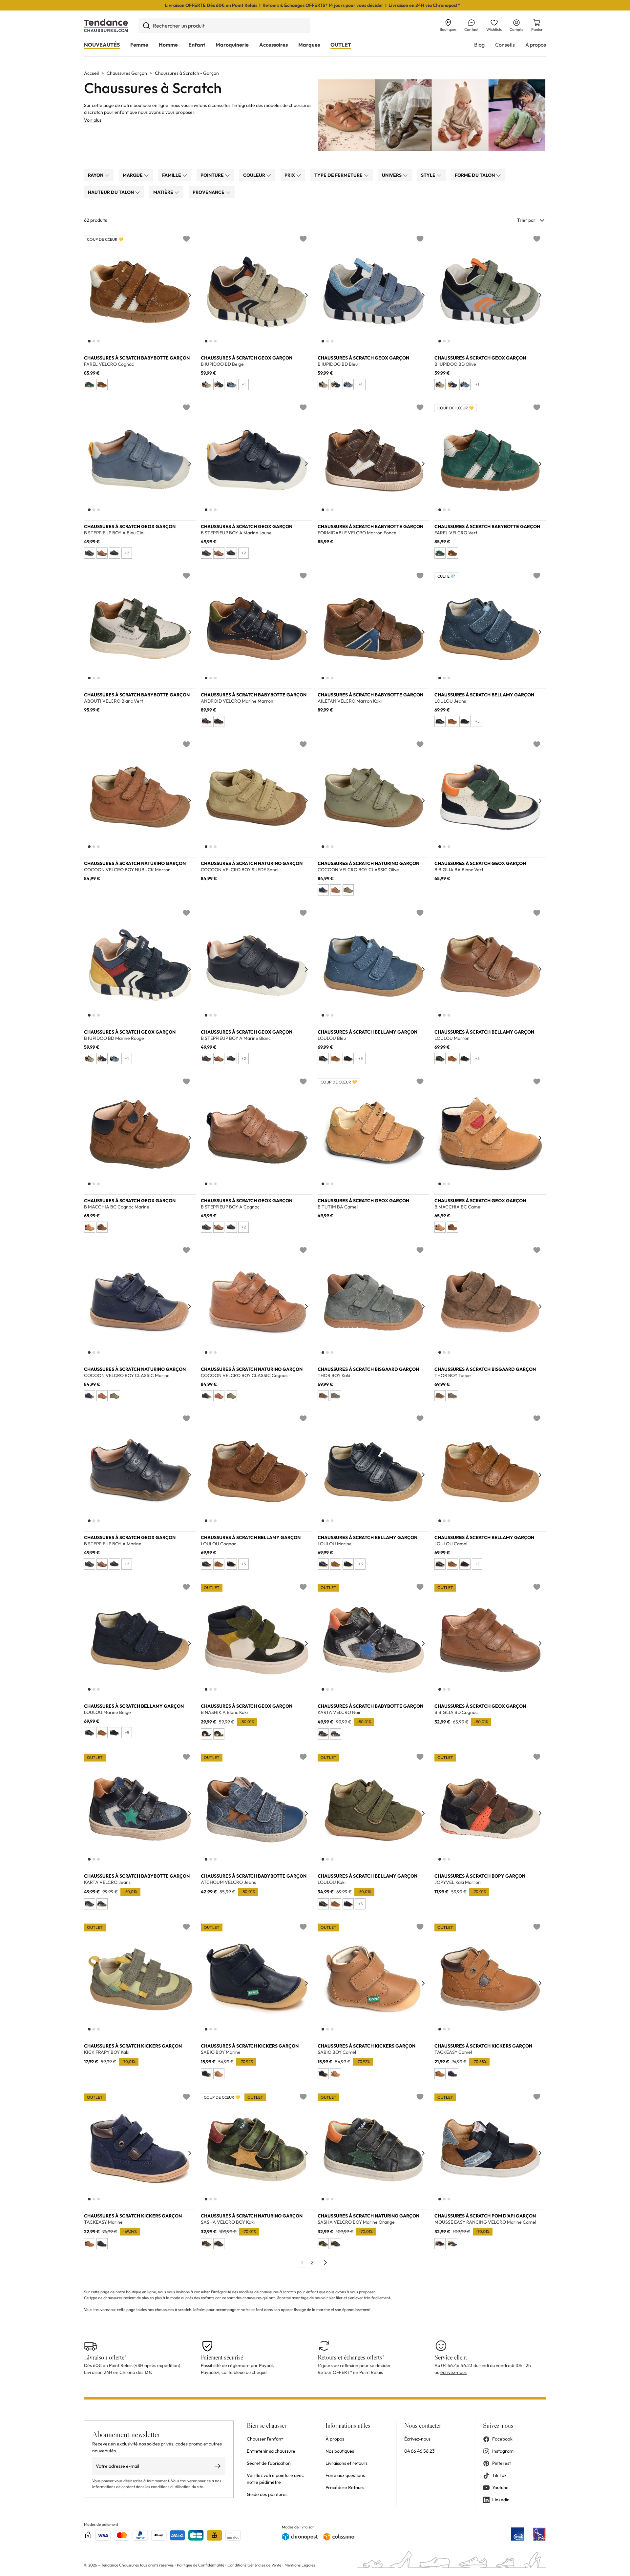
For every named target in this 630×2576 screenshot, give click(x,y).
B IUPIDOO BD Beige (222, 364)
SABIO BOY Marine (221, 2052)
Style (429, 175)
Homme (168, 45)
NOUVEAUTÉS (102, 45)
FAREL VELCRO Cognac (109, 364)
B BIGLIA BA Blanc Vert (459, 870)
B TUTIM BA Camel (338, 1207)
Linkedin (501, 2500)
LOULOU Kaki (332, 1882)
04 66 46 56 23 (420, 2451)
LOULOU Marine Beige (107, 1712)
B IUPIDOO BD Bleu (338, 364)
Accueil (91, 73)
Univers (392, 175)
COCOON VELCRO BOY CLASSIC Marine (127, 1376)
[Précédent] (90, 295)
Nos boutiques (340, 2451)
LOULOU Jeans (450, 701)
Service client (451, 2357)
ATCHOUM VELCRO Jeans (228, 1882)
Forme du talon (475, 175)
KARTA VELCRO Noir (339, 1712)
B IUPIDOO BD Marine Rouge (114, 1038)
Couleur (255, 175)
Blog (479, 45)
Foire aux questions (345, 2475)
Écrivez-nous (417, 2439)
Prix (290, 175)
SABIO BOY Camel (337, 2052)
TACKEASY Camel (453, 2052)
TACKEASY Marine (103, 2222)
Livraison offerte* (105, 2357)
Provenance (209, 192)
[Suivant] (190, 295)
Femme (139, 45)
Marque (133, 175)
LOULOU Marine (335, 1544)
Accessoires (273, 45)
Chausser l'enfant (265, 2439)
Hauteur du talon (111, 192)
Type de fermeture (339, 175)
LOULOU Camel (451, 1544)
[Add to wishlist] (186, 239)
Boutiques (448, 29)
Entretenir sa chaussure (271, 2451)
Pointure (213, 175)
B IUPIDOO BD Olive (455, 364)
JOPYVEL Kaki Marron (458, 1882)
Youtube (500, 2487)
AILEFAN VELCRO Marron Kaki (350, 701)
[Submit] (146, 26)
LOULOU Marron (452, 1038)
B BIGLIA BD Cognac (456, 1712)
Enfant (197, 45)
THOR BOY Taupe (453, 1376)
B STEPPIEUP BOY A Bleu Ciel (114, 533)
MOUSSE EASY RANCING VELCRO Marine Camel (485, 2222)
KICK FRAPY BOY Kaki (107, 2052)
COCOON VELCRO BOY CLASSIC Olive (358, 870)
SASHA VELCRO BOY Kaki (228, 2222)
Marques (309, 45)
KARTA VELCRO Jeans (107, 1882)
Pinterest (502, 2463)
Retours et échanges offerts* (351, 2357)
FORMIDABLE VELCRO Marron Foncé (357, 533)
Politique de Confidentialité (201, 2565)
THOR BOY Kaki (334, 1376)
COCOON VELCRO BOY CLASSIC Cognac (244, 1376)
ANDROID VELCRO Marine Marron (237, 701)
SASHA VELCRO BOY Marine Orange (356, 2222)
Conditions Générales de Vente (254, 2565)
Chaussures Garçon (127, 73)
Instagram (503, 2451)
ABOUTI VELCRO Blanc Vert (114, 701)
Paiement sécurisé (222, 2357)
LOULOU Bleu (332, 1038)
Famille (172, 175)
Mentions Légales (300, 2565)
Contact (471, 29)
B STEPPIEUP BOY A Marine (113, 1544)
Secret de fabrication (269, 2463)
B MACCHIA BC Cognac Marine (117, 1207)
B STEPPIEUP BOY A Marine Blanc (236, 1038)
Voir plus (93, 120)
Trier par (526, 220)
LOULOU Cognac (219, 1544)
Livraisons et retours (346, 2463)
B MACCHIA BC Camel (458, 1207)
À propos (536, 45)
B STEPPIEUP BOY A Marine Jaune (236, 533)
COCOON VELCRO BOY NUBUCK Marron (127, 870)
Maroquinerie (232, 45)
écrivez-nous (453, 2372)
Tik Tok (499, 2475)
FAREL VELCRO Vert (456, 533)
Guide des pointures (267, 2494)
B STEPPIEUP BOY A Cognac (230, 1207)
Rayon (96, 175)
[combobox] (224, 26)
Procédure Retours (345, 2487)
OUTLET (341, 45)
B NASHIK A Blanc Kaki (224, 1712)
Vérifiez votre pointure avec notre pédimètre (275, 2479)
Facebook (502, 2439)
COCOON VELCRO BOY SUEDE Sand (239, 870)
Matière (164, 192)
